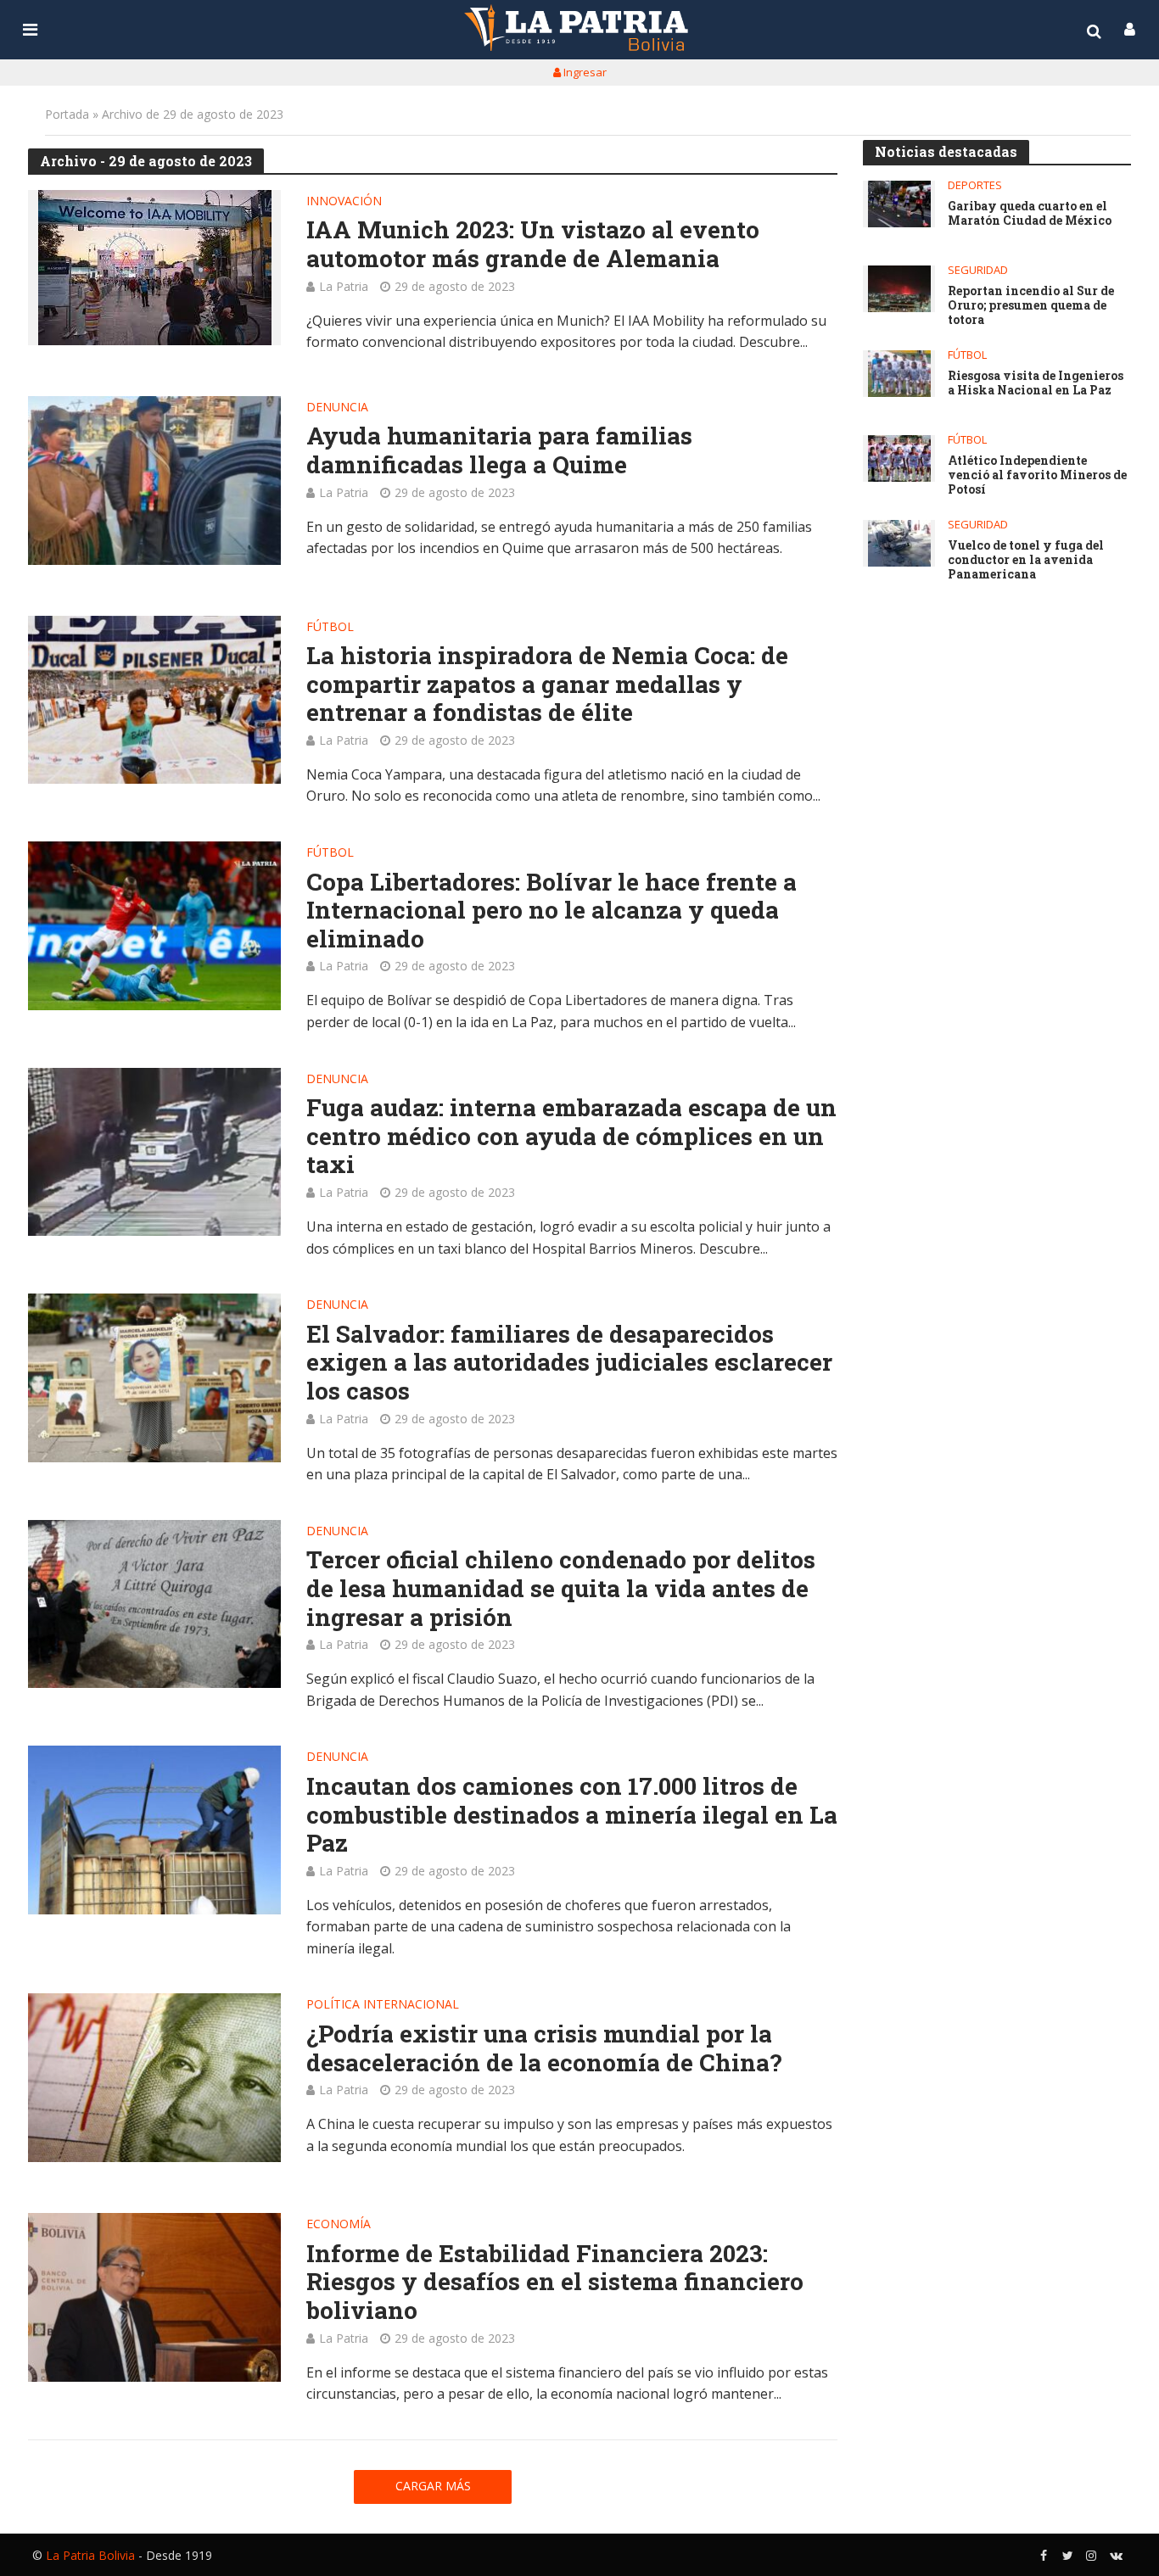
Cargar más (433, 2486)
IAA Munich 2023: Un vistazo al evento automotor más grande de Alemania (533, 244)
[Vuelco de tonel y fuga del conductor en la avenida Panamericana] (899, 543)
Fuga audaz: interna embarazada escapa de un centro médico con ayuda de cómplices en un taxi (571, 1136)
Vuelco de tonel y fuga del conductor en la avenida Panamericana (1026, 560)
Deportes (975, 185)
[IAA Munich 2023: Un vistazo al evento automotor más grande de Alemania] (154, 268)
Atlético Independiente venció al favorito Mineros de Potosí (1037, 475)
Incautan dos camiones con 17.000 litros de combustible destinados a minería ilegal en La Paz (572, 1815)
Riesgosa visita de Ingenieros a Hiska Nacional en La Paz (1036, 383)
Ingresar (584, 72)
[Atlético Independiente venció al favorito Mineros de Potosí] (899, 458)
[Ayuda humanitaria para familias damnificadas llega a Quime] (154, 481)
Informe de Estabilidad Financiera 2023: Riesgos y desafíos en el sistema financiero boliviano (555, 2282)
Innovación (344, 202)
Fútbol (330, 628)
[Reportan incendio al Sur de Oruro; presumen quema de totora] (899, 289)
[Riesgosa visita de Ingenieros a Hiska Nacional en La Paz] (899, 374)
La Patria (344, 286)
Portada (67, 114)
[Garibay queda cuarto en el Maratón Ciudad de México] (899, 204)
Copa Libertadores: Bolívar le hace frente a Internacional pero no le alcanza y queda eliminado (552, 911)
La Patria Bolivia (90, 2555)
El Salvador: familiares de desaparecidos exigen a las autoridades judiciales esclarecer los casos (569, 1363)
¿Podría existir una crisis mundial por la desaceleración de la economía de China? (544, 2048)
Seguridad (978, 270)
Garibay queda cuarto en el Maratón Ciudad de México (1030, 214)
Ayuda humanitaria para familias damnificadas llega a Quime (499, 450)
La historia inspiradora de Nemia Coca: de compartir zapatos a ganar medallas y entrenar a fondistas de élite (547, 684)
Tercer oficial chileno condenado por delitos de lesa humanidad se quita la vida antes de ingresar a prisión (561, 1588)
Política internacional (383, 2005)
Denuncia (337, 408)
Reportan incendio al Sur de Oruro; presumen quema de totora (1031, 305)
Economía (339, 2225)
